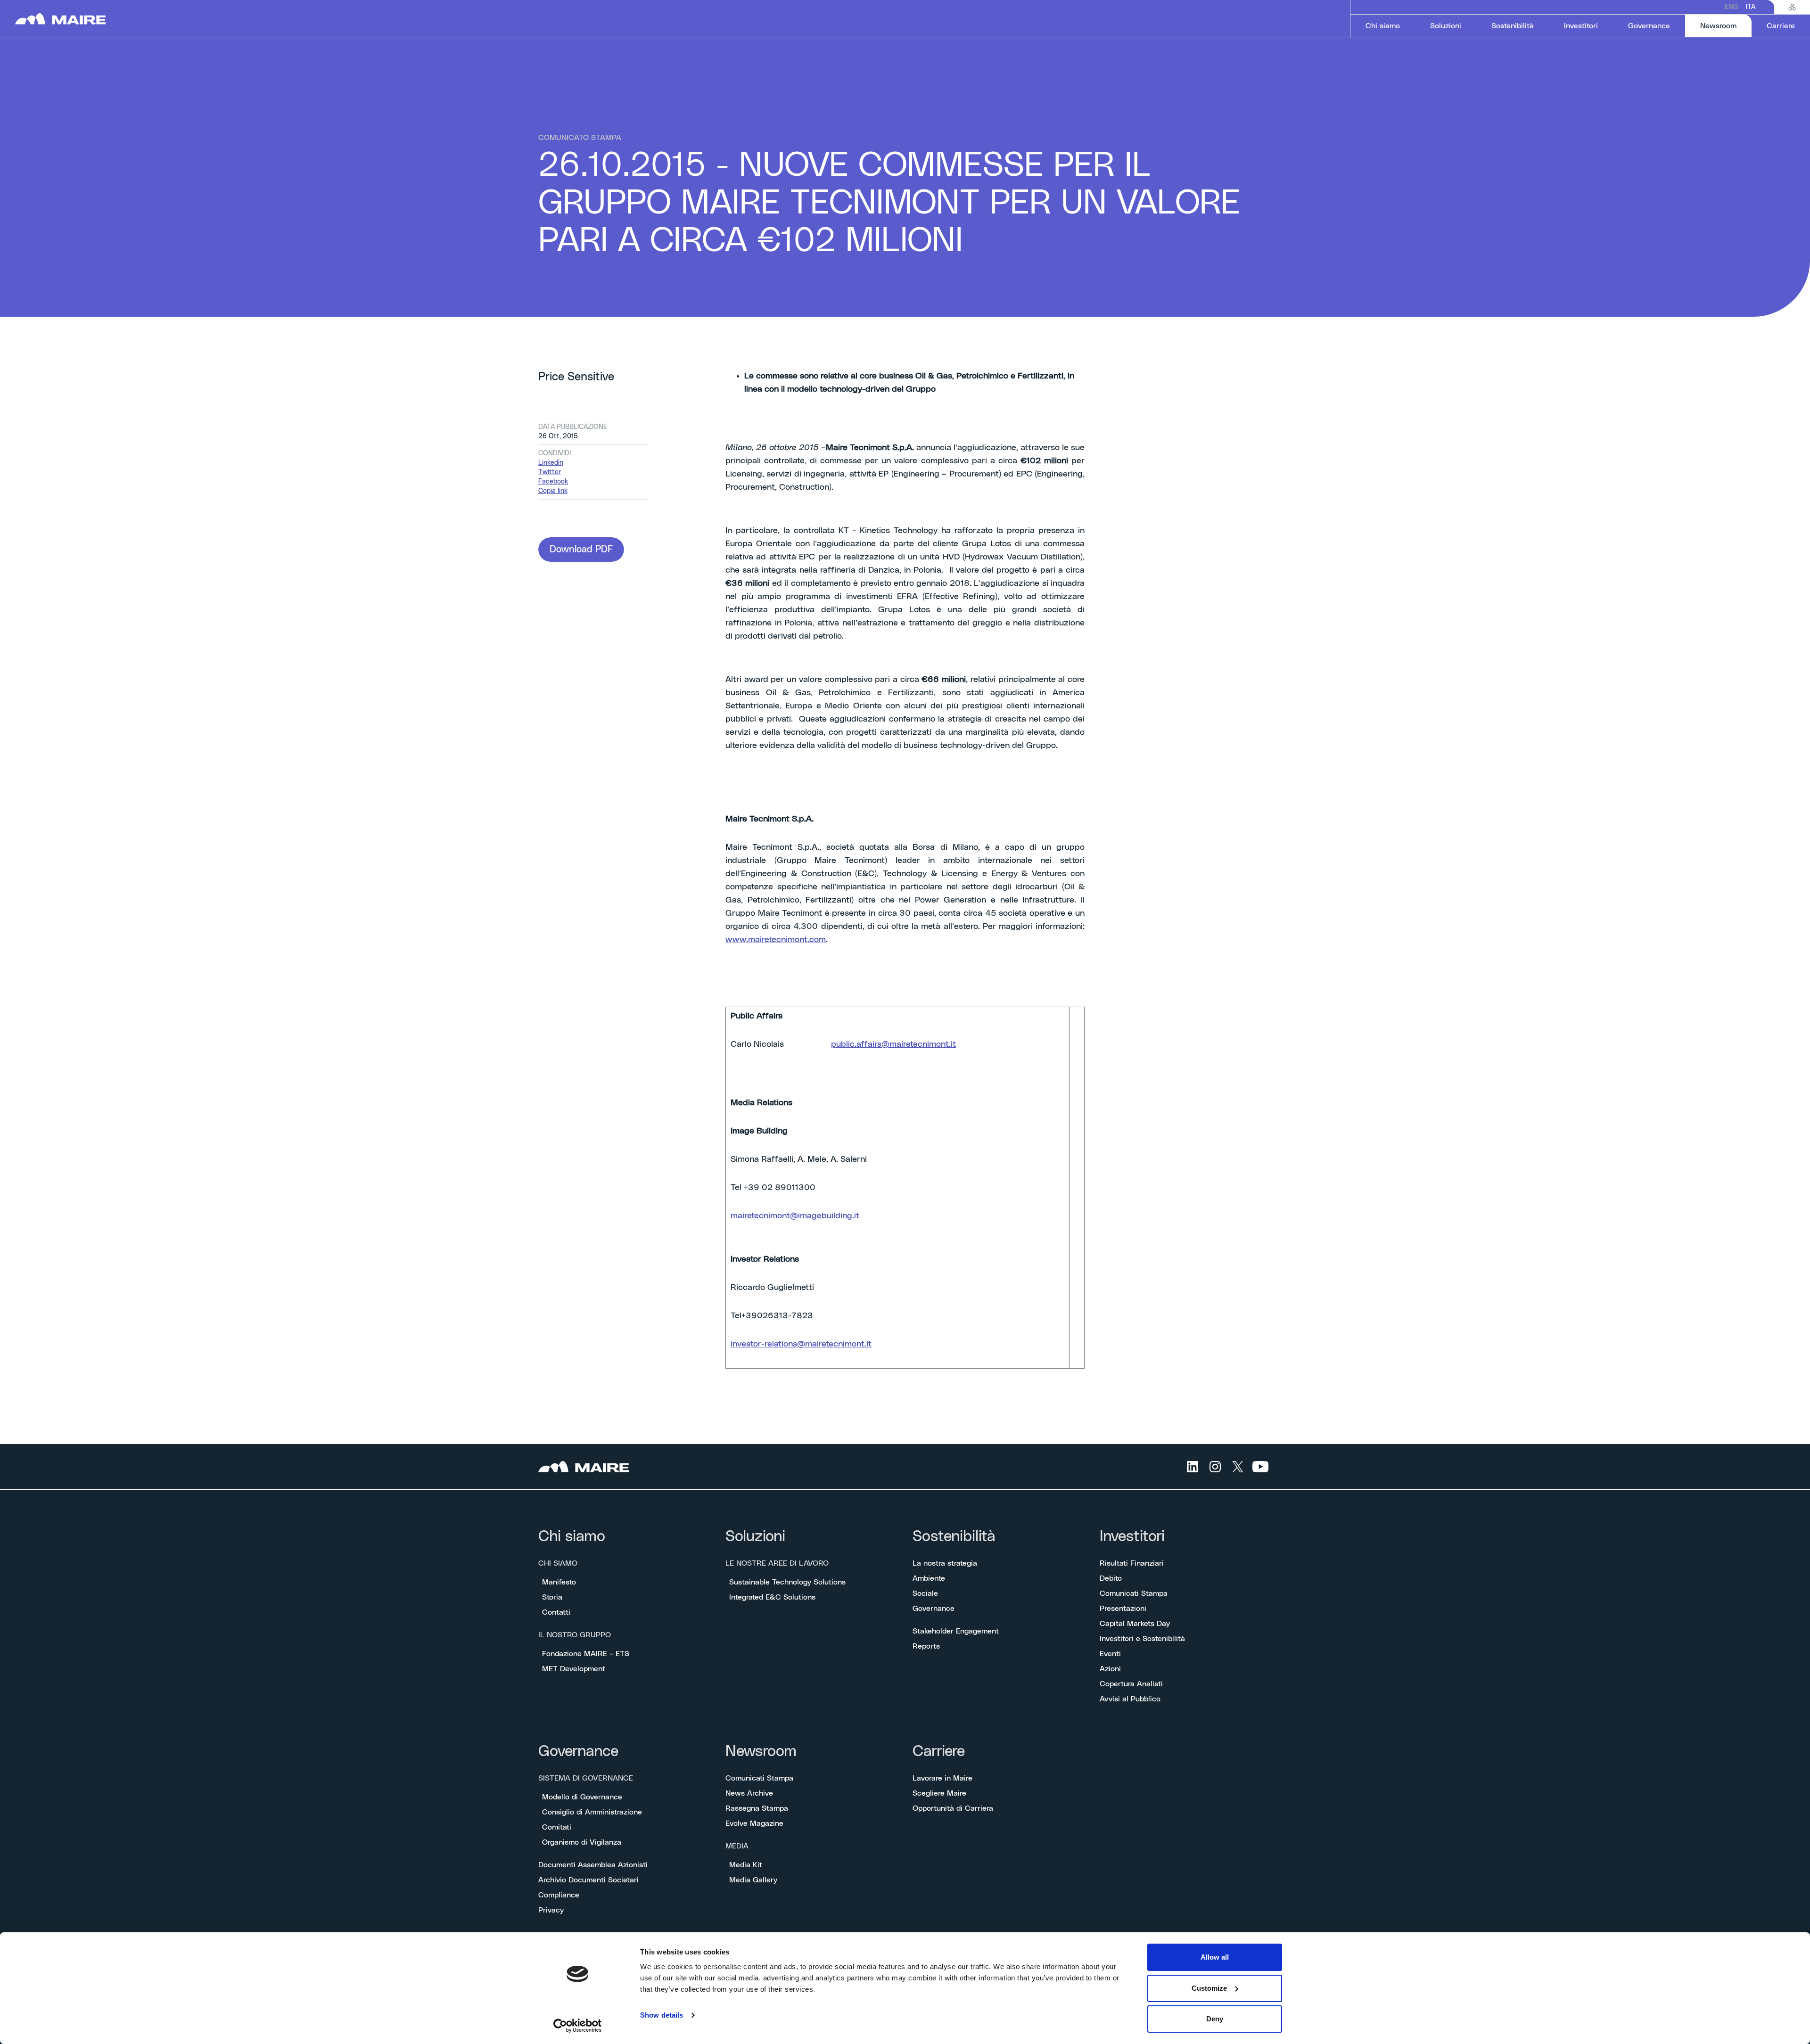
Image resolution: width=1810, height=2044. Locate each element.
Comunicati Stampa (1134, 1593)
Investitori (1132, 1537)
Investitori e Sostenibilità (1142, 1639)
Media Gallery (753, 1880)
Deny (1215, 2019)
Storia (552, 1597)
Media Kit (746, 1865)
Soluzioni (755, 1537)
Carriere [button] (1781, 26)
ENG (1732, 7)
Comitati (557, 1827)
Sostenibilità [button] (1513, 26)
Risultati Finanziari (1132, 1563)
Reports (926, 1646)
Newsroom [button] (1726, 26)
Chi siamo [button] (1383, 26)
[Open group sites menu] (1792, 7)
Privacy (551, 1910)
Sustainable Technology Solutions (787, 1582)
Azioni (1110, 1669)
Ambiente (929, 1578)
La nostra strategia (945, 1563)
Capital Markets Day (1135, 1624)
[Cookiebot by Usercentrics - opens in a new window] (578, 2026)
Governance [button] (1649, 26)
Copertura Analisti (1131, 1684)
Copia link (553, 491)
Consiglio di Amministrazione (592, 1812)
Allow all (1215, 1957)
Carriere (939, 1752)
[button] (581, 550)
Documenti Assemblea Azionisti (593, 1865)
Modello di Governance (582, 1797)
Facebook (553, 482)
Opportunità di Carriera (953, 1808)
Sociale (925, 1593)
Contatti (556, 1612)
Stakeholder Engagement (956, 1631)
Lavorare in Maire (942, 1778)
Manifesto (559, 1582)
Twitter (550, 472)
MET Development (574, 1669)
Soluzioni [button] (1446, 26)
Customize (1209, 1988)
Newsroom (761, 1752)
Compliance (559, 1895)
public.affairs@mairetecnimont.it (893, 1044)
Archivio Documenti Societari (588, 1880)
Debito (1111, 1578)
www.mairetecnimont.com (776, 940)
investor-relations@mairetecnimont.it (801, 1344)
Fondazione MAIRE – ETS (586, 1654)
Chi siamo (572, 1537)
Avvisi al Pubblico (1130, 1699)
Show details (662, 2015)
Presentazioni (1123, 1609)
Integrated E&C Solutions (772, 1597)
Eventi (1110, 1654)
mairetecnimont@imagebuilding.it (795, 1216)
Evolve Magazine (754, 1823)
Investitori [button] (1581, 26)
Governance (934, 1609)
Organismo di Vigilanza (582, 1842)
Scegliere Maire (939, 1793)
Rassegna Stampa (757, 1808)
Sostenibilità (954, 1537)
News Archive (749, 1793)
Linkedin (551, 463)
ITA (1751, 7)
